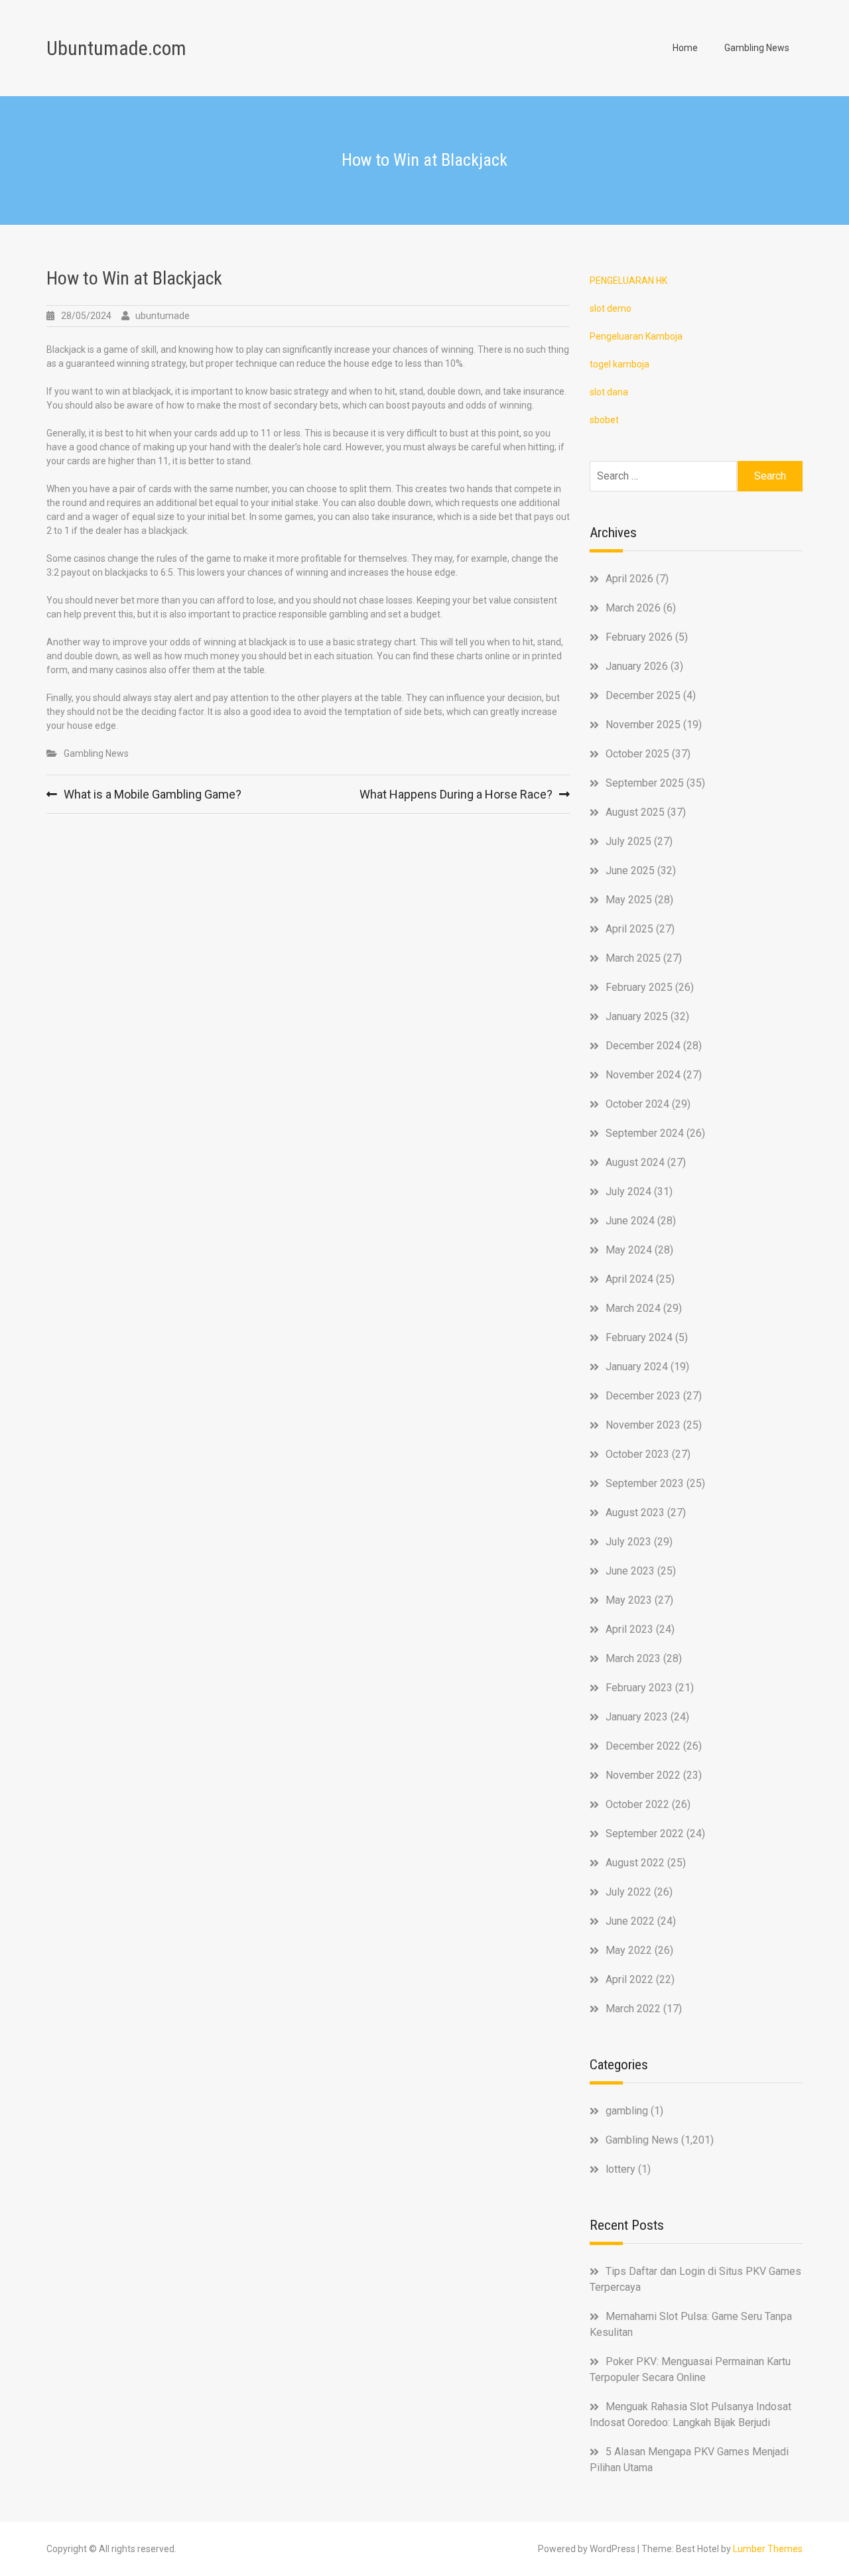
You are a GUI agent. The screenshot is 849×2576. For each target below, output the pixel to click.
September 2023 (645, 1483)
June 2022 (630, 1921)
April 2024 (629, 1279)
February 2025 (639, 987)
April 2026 (629, 579)
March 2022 (633, 2009)
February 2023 (639, 1688)
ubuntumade (163, 316)
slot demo (611, 308)
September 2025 (645, 783)
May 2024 (629, 1250)
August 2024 (635, 1162)
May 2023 (629, 1600)
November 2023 (643, 1425)
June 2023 (630, 1571)
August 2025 (635, 812)
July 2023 (628, 1542)
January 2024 (637, 1367)
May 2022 (629, 1950)
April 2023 (629, 1629)
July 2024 (628, 1191)
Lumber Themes (768, 2549)
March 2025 (633, 958)
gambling (627, 2111)
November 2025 (643, 725)
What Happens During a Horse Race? (456, 794)
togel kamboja (620, 364)
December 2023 (643, 1396)
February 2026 (639, 637)
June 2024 (630, 1221)
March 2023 (633, 1658)
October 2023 (637, 1454)
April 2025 (629, 929)
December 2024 (643, 1046)
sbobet (604, 420)
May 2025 (629, 900)
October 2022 (637, 1804)
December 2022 (643, 1746)
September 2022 (645, 1834)
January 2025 (637, 1016)
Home (685, 48)
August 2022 (635, 1863)
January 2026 (637, 666)
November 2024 (643, 1075)
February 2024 (639, 1337)
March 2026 (633, 608)
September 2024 (645, 1133)
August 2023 (635, 1513)
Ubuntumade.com (116, 48)
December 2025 (643, 695)
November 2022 (643, 1775)
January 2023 (637, 1717)
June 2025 (630, 870)
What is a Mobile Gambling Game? (153, 794)
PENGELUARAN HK (628, 281)
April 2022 (629, 1979)
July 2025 (628, 841)
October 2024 (637, 1104)
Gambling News (757, 48)
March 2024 (633, 1308)
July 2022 (628, 1892)
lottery (620, 2169)
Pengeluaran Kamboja (636, 336)
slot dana (609, 392)
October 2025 (637, 754)
